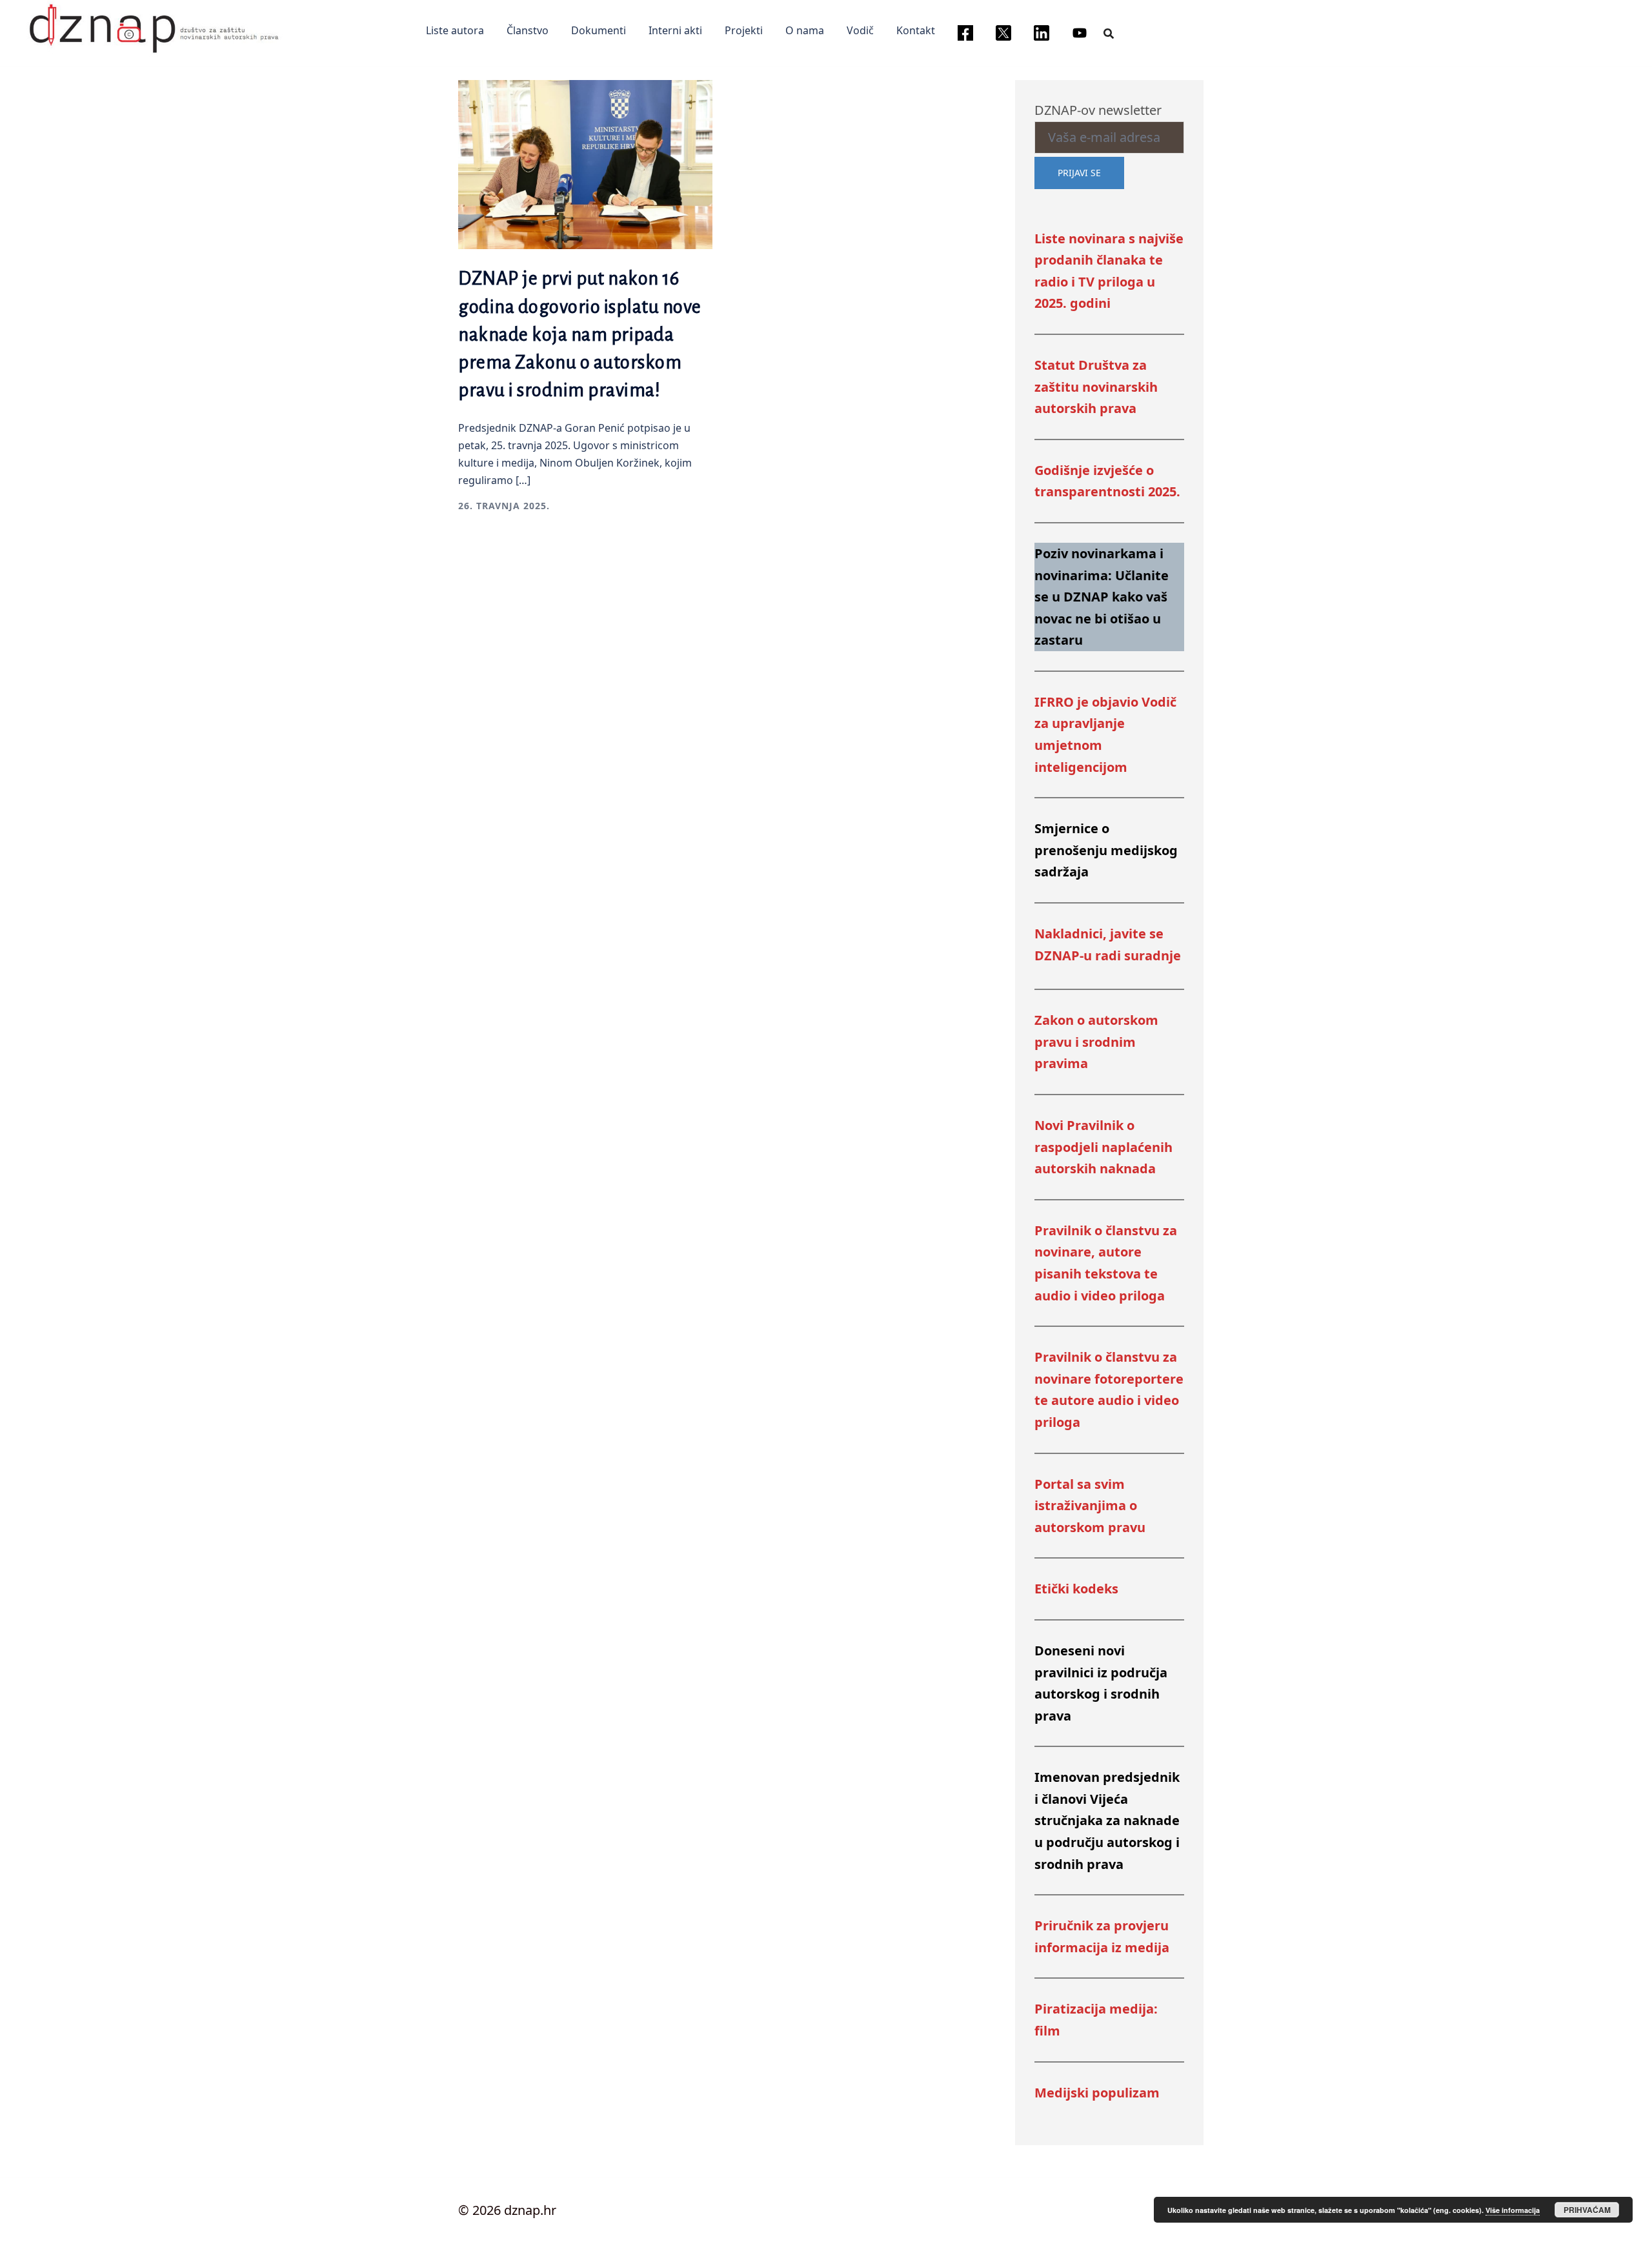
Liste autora (455, 30)
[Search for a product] (1109, 33)
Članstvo (528, 30)
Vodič (860, 30)
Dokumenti (599, 30)
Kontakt (916, 30)
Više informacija (1513, 2210)
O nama (805, 30)
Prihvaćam (1587, 2210)
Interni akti (675, 30)
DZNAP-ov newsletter (1098, 110)
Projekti (744, 30)
